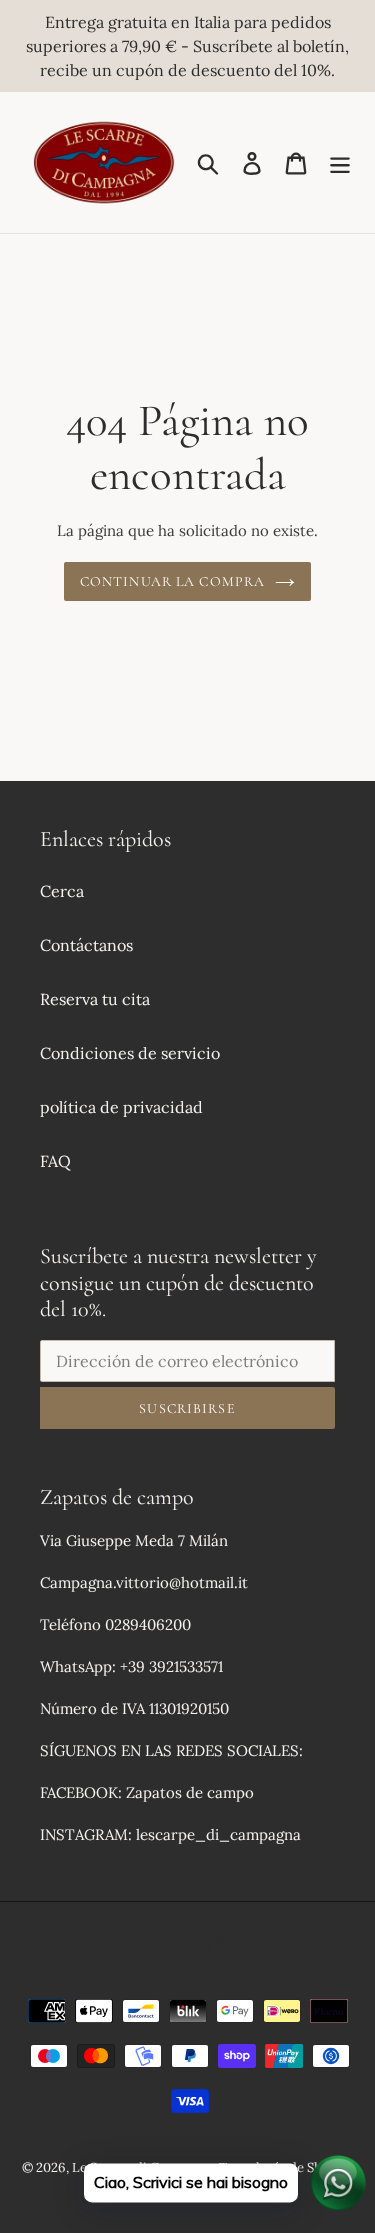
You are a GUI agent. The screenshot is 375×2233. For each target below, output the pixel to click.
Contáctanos (86, 945)
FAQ (55, 1161)
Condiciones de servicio (130, 1053)
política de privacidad (121, 1107)
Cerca (62, 891)
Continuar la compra (172, 581)
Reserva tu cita (95, 999)
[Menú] (340, 163)
